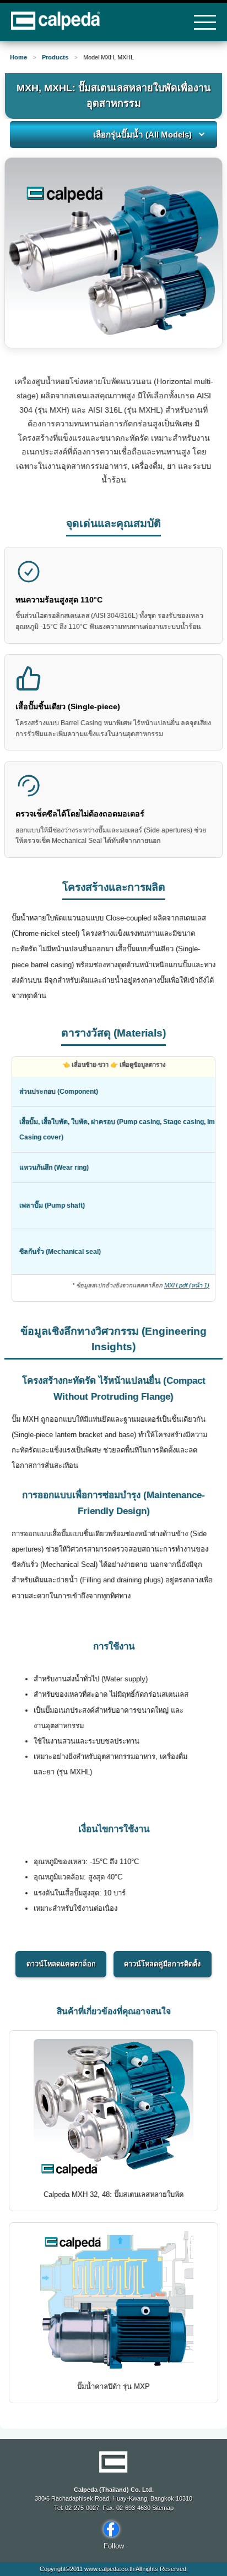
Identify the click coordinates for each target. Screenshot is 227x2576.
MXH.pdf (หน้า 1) (187, 1285)
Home (18, 57)
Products (55, 57)
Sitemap (162, 2508)
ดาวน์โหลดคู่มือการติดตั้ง (162, 1964)
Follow (114, 2546)
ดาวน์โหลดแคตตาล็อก (61, 1964)
